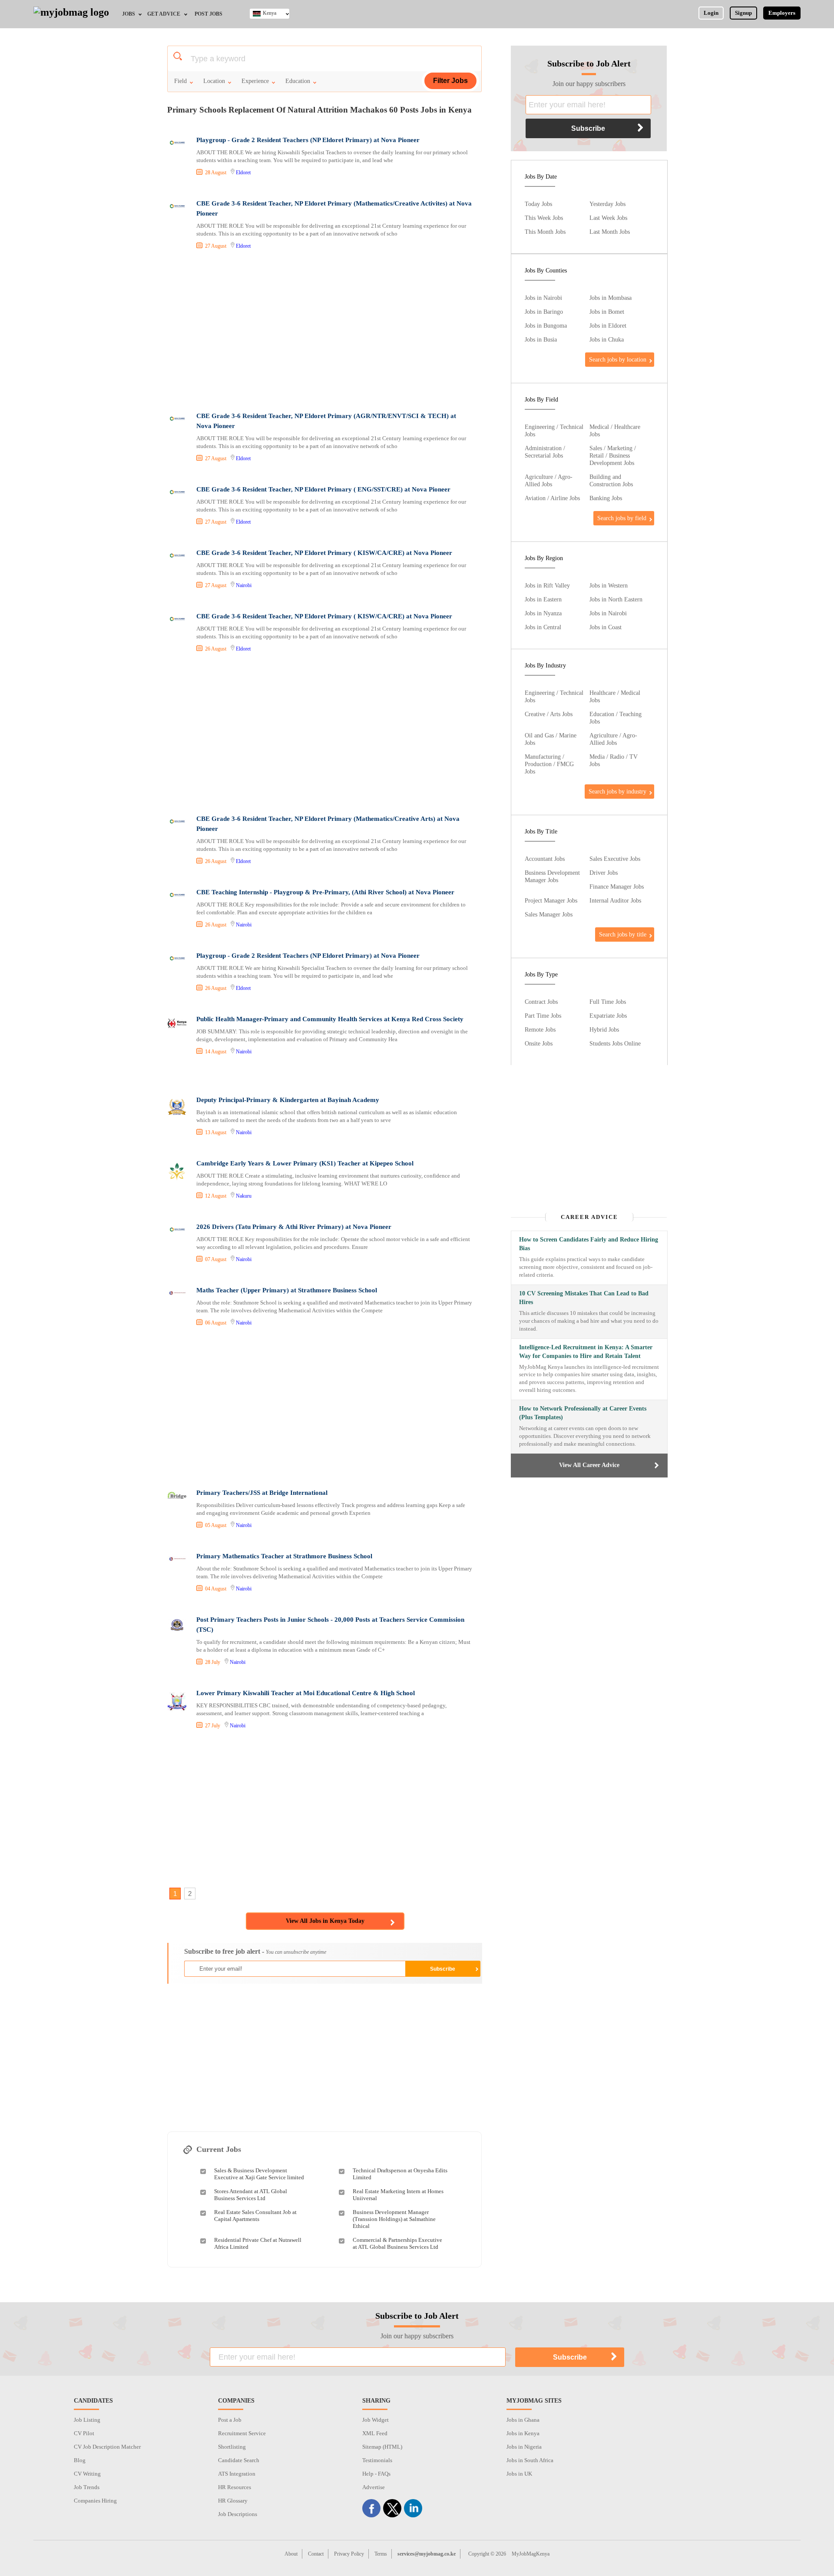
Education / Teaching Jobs (616, 718)
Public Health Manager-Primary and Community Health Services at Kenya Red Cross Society (330, 1019)
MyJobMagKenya (531, 2554)
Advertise (374, 2487)
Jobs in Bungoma (546, 325)
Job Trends (87, 2487)
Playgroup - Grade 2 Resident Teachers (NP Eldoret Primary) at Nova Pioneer (308, 140)
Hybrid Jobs (604, 1029)
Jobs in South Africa (530, 2460)
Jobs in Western (609, 585)
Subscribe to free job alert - (255, 1951)
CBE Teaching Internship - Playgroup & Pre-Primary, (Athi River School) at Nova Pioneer (325, 892)
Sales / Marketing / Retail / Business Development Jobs (613, 455)
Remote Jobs (540, 1029)
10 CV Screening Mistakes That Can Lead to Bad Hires (584, 1298)
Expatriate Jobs (608, 1016)
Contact (316, 2554)
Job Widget (376, 2420)
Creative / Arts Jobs (549, 714)
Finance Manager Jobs (617, 886)
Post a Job (230, 2420)
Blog (80, 2460)
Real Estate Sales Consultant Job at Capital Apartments (255, 2216)
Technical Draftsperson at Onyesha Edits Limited (400, 2174)
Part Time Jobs (543, 1016)
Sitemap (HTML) (382, 2447)
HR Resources (235, 2487)
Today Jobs (538, 204)
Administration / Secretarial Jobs (545, 452)
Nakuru (244, 1196)
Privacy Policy (349, 2554)
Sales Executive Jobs (615, 859)
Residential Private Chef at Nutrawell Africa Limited (258, 2243)
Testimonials (377, 2460)
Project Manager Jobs (551, 900)
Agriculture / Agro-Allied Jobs (549, 480)
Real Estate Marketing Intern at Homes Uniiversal (398, 2195)
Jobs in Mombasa (611, 298)
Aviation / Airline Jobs (552, 498)
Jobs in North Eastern (616, 599)
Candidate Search (239, 2460)
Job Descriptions (238, 2514)
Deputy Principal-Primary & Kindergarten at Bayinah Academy (288, 1100)
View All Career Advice (589, 1465)
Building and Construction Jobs (611, 480)
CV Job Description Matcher (107, 2447)
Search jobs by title (623, 934)
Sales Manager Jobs (549, 914)
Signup (743, 13)
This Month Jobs (545, 232)
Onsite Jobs (539, 1043)
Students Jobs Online (615, 1043)
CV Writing (87, 2474)
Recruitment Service (242, 2433)
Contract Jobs (541, 1002)
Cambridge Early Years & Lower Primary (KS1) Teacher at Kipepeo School (305, 1163)
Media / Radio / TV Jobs (614, 760)
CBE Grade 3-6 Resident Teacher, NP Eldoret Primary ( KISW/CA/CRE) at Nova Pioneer (324, 553)
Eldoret (243, 173)
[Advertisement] (324, 332)
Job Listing (87, 2420)
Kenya (270, 13)
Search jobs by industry (617, 791)
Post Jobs (208, 14)
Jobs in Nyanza (543, 613)
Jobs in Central (543, 627)
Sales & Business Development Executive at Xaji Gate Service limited (259, 2174)
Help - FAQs (376, 2474)
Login (711, 13)
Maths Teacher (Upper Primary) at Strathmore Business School (287, 1290)
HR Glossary (233, 2501)
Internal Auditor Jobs (615, 900)
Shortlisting (232, 2447)
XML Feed (375, 2433)
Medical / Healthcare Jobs (615, 430)
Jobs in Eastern (543, 599)
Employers (782, 13)
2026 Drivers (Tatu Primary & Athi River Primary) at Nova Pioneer (294, 1227)
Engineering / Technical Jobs (554, 430)
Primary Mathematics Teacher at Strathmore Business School (284, 1556)
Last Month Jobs (610, 232)
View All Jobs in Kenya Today (325, 1921)
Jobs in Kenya (523, 2433)
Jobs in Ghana (523, 2420)
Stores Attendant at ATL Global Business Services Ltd (251, 2195)
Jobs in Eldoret (608, 325)
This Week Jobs (544, 218)
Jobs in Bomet (607, 312)
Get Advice (164, 14)
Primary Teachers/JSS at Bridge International (262, 1493)
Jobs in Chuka (607, 339)
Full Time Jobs (608, 1002)
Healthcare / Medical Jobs (615, 696)
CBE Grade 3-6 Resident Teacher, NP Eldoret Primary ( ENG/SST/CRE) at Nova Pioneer (323, 489)
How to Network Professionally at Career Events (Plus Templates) (583, 1413)
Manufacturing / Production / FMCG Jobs (549, 764)
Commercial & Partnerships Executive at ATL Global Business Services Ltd (397, 2243)
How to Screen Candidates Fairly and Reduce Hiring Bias (589, 1244)
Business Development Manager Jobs (552, 876)
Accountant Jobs (545, 859)
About (291, 2554)
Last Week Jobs (608, 218)
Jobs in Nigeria (524, 2447)
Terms (381, 2554)
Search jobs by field (622, 518)
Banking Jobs (606, 498)
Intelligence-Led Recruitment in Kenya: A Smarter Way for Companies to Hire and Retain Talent (586, 1352)
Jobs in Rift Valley (547, 585)
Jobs (129, 14)
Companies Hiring (95, 2501)
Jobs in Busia (541, 339)
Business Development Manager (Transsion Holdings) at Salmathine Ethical (394, 2219)
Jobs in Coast (606, 627)
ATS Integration (237, 2474)
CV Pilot (84, 2433)
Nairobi (244, 585)
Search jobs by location (618, 359)
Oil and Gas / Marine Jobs (551, 739)
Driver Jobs (604, 873)
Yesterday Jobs (607, 204)
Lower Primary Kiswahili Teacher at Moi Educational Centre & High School (306, 1693)
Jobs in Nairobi (543, 298)
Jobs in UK (519, 2474)
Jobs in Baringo (544, 312)
